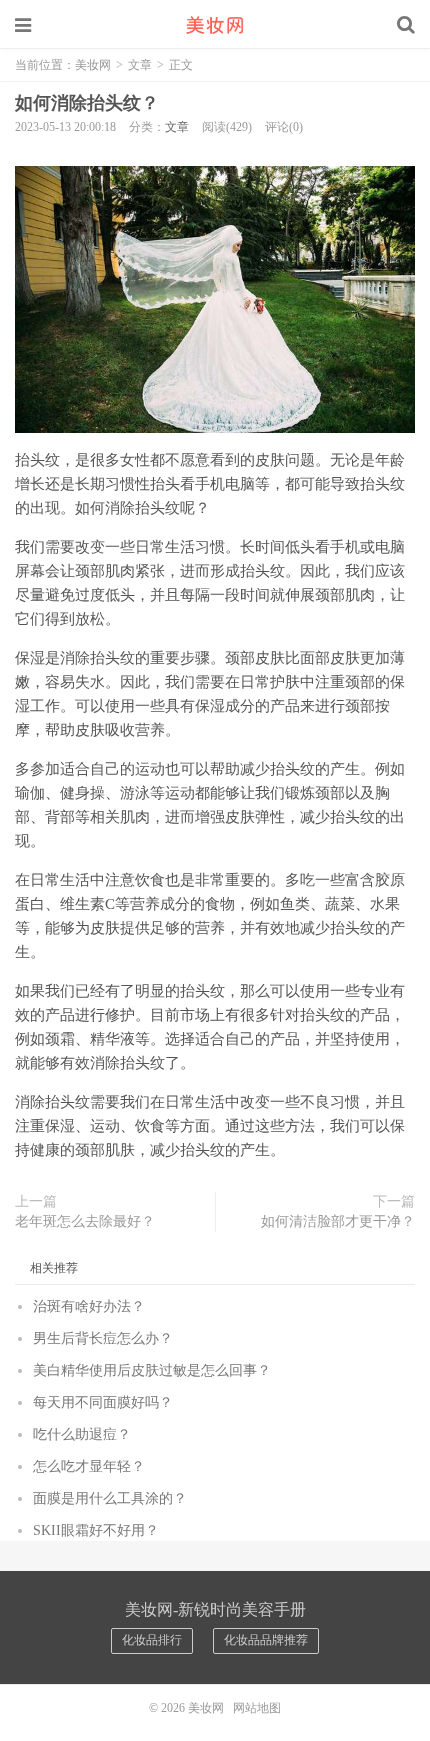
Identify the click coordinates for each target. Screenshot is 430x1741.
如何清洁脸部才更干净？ (338, 1221)
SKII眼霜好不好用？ (96, 1530)
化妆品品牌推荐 (266, 1640)
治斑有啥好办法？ (89, 1306)
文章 (140, 65)
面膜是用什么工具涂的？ (110, 1498)
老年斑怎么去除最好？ (85, 1221)
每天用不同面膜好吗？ (103, 1402)
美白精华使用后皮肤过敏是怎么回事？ (152, 1370)
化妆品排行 (152, 1640)
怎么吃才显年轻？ (89, 1466)
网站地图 (257, 1708)
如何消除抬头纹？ (87, 103)
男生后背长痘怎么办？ (103, 1338)
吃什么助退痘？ (82, 1434)
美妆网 (215, 25)
